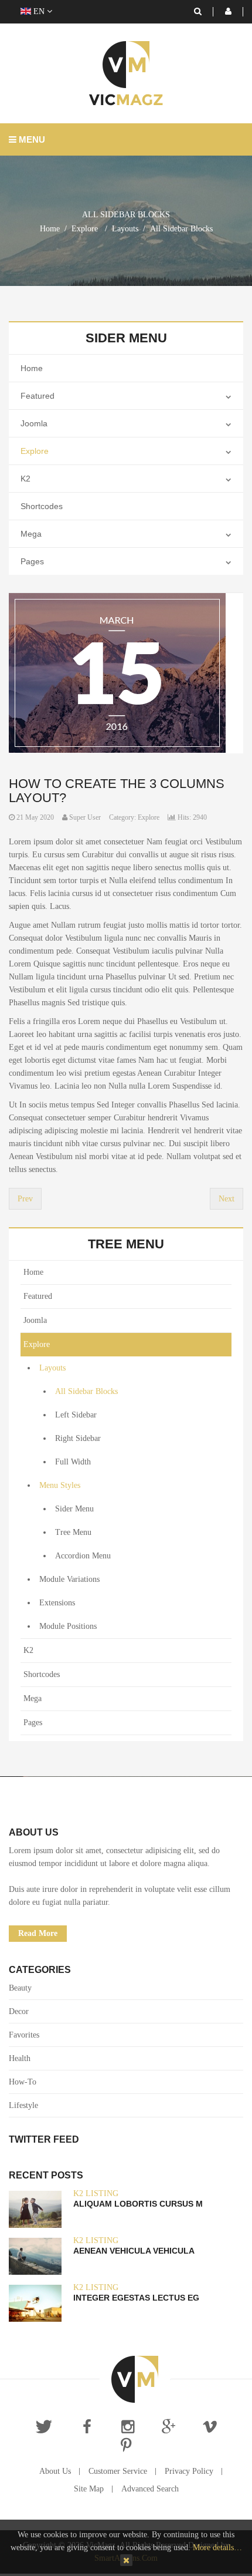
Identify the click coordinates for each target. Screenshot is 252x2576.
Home (50, 229)
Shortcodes (42, 506)
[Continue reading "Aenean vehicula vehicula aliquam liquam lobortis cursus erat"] (35, 2256)
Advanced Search (150, 2489)
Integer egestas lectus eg (136, 2298)
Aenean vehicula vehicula (134, 2251)
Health (20, 2058)
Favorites (24, 2035)
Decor (19, 2011)
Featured (38, 396)
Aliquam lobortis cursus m (138, 2204)
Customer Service (118, 2471)
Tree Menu (73, 1532)
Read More (38, 1933)
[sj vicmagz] (126, 73)
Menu (31, 139)
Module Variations (69, 1579)
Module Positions (68, 1626)
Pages (32, 561)
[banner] (117, 673)
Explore (35, 451)
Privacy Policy (189, 2471)
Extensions (57, 1603)
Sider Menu (74, 1509)
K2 (25, 479)
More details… (217, 2548)
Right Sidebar (78, 1438)
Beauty (20, 1988)
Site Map (89, 2489)
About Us (55, 2471)
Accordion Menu (83, 1556)
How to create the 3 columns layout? (117, 791)
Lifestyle (23, 2105)
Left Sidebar (76, 1415)
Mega (31, 534)
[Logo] (135, 2379)
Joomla (34, 423)
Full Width (73, 1462)
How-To (23, 2082)
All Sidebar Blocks (86, 1391)
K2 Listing (96, 2193)
